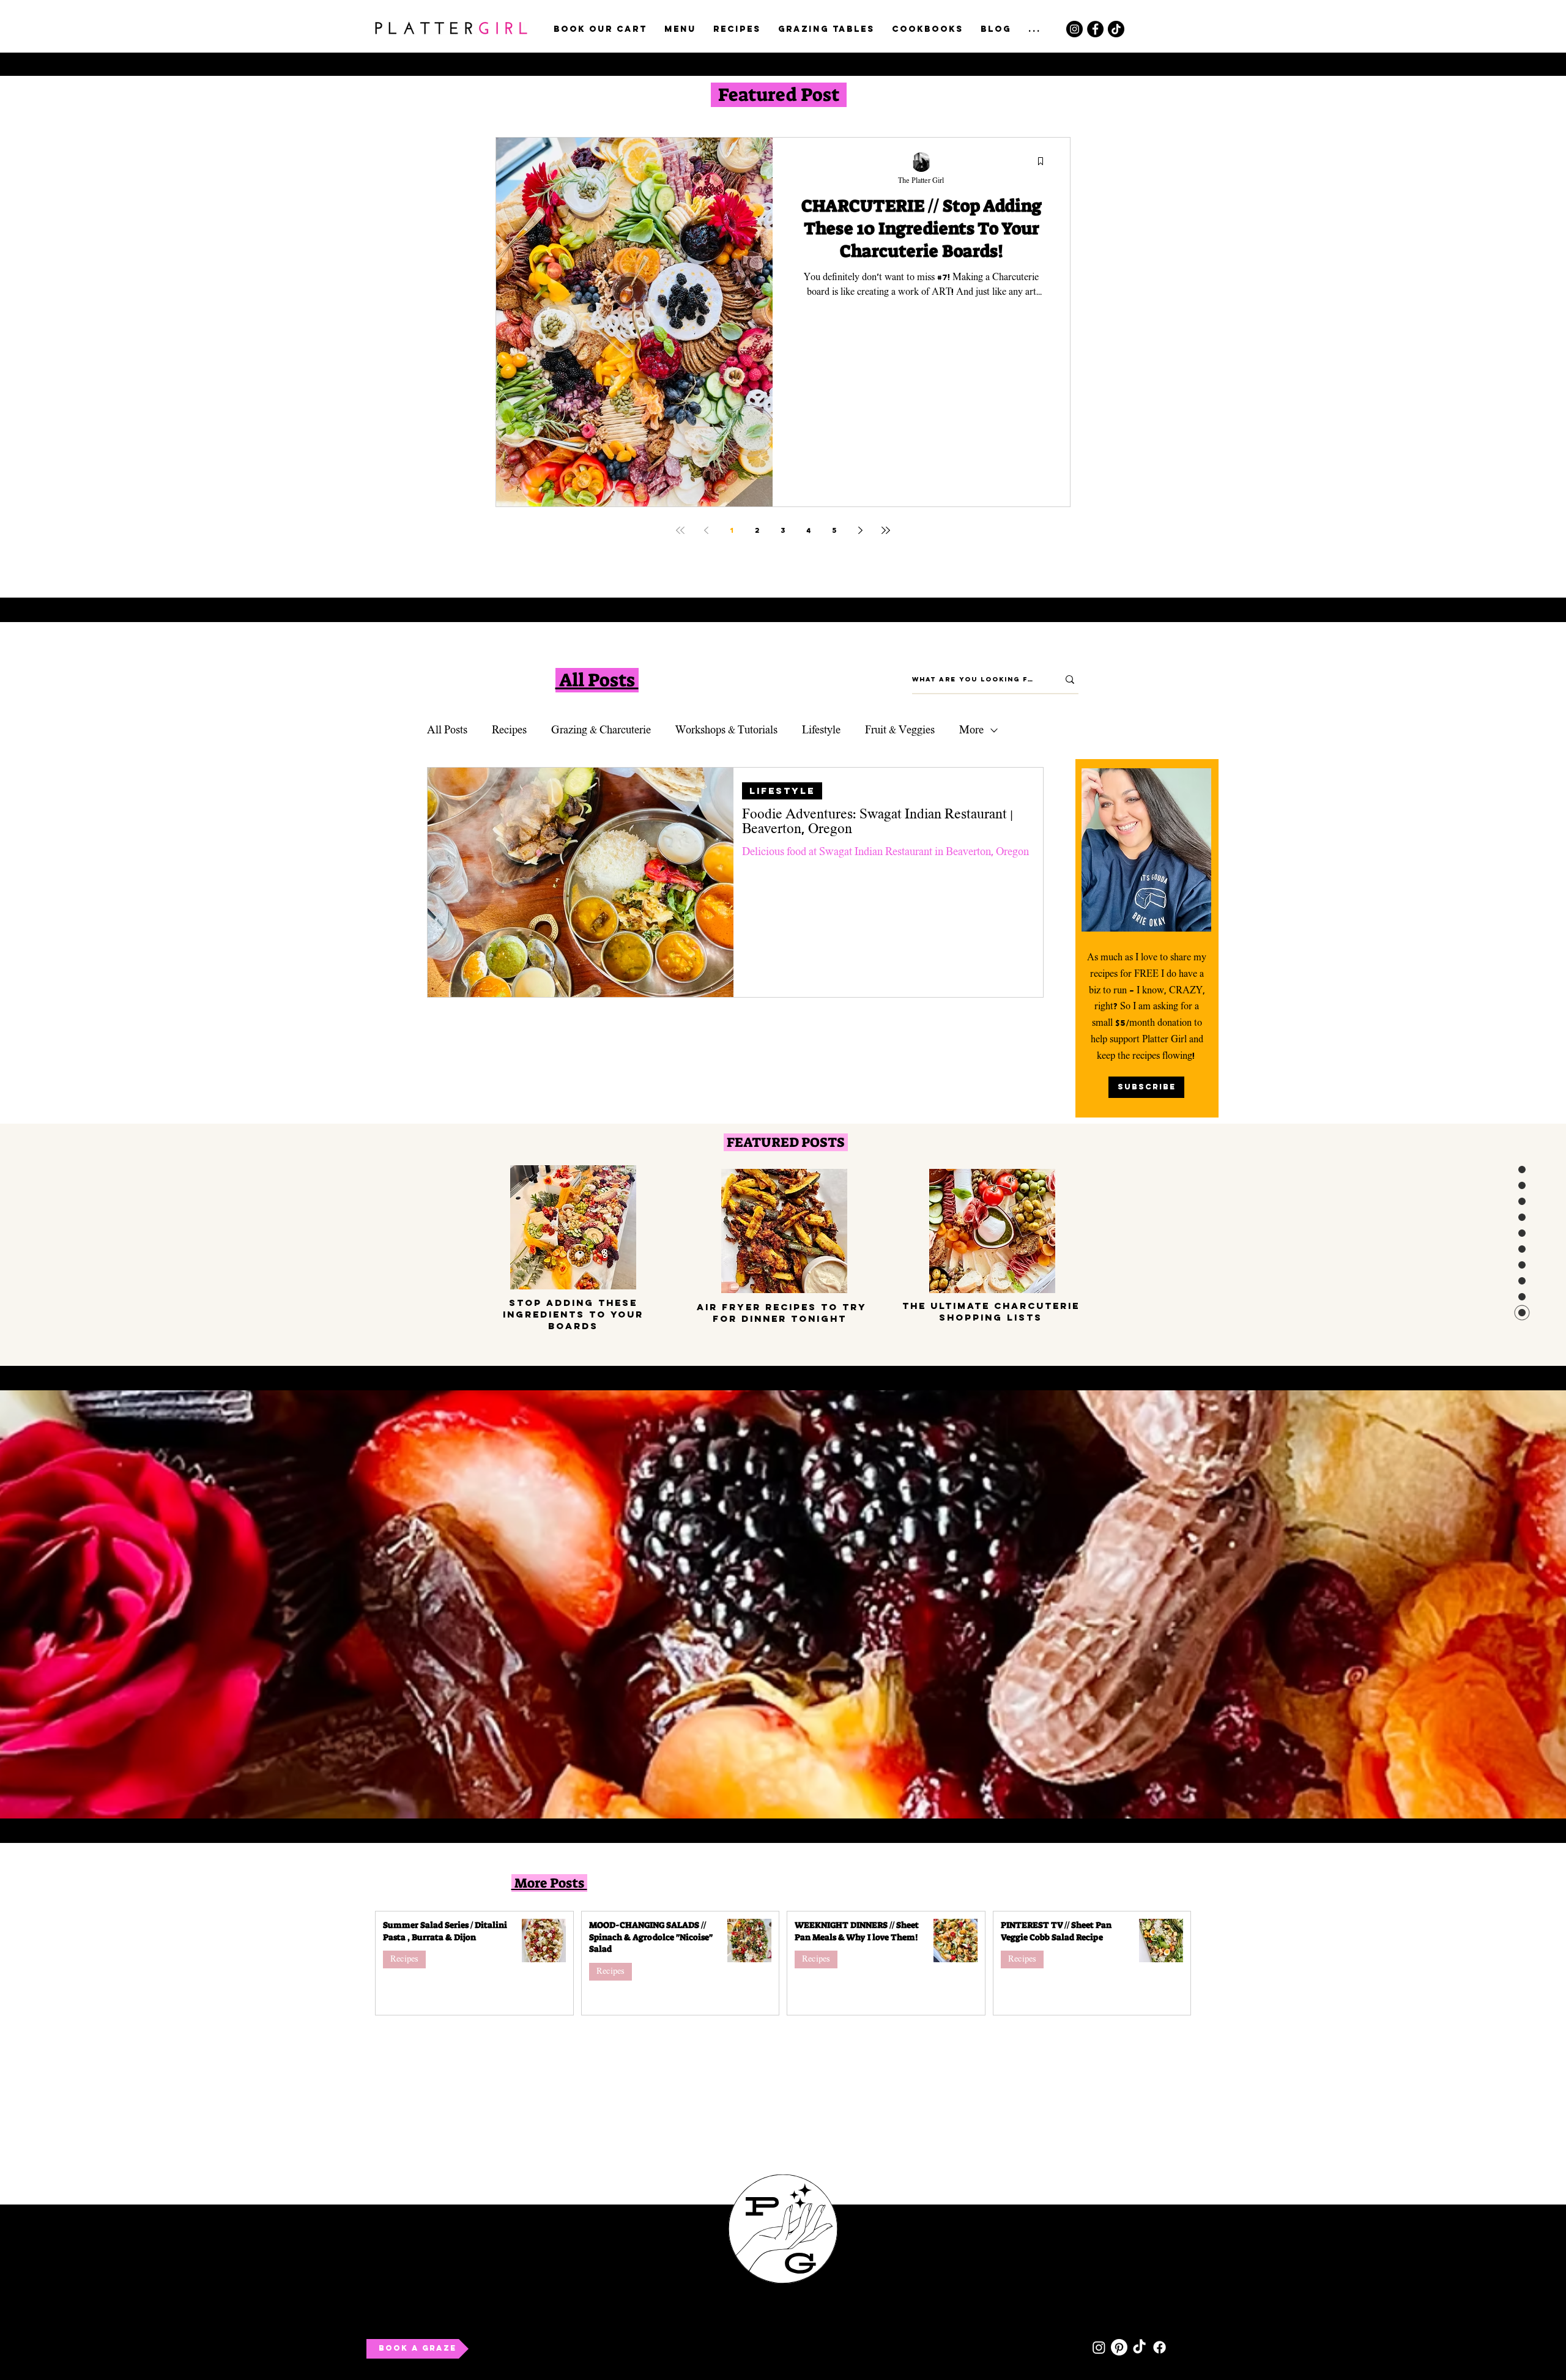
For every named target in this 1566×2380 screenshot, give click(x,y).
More (971, 730)
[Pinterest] (1119, 2347)
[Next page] (860, 530)
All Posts (447, 730)
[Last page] (886, 530)
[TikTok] (1116, 29)
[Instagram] (1074, 29)
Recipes (509, 730)
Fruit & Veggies (900, 730)
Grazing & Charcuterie (601, 730)
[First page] (680, 530)
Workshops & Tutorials (726, 730)
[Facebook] (1095, 29)
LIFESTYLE (782, 791)
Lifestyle (821, 730)
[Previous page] (706, 530)
